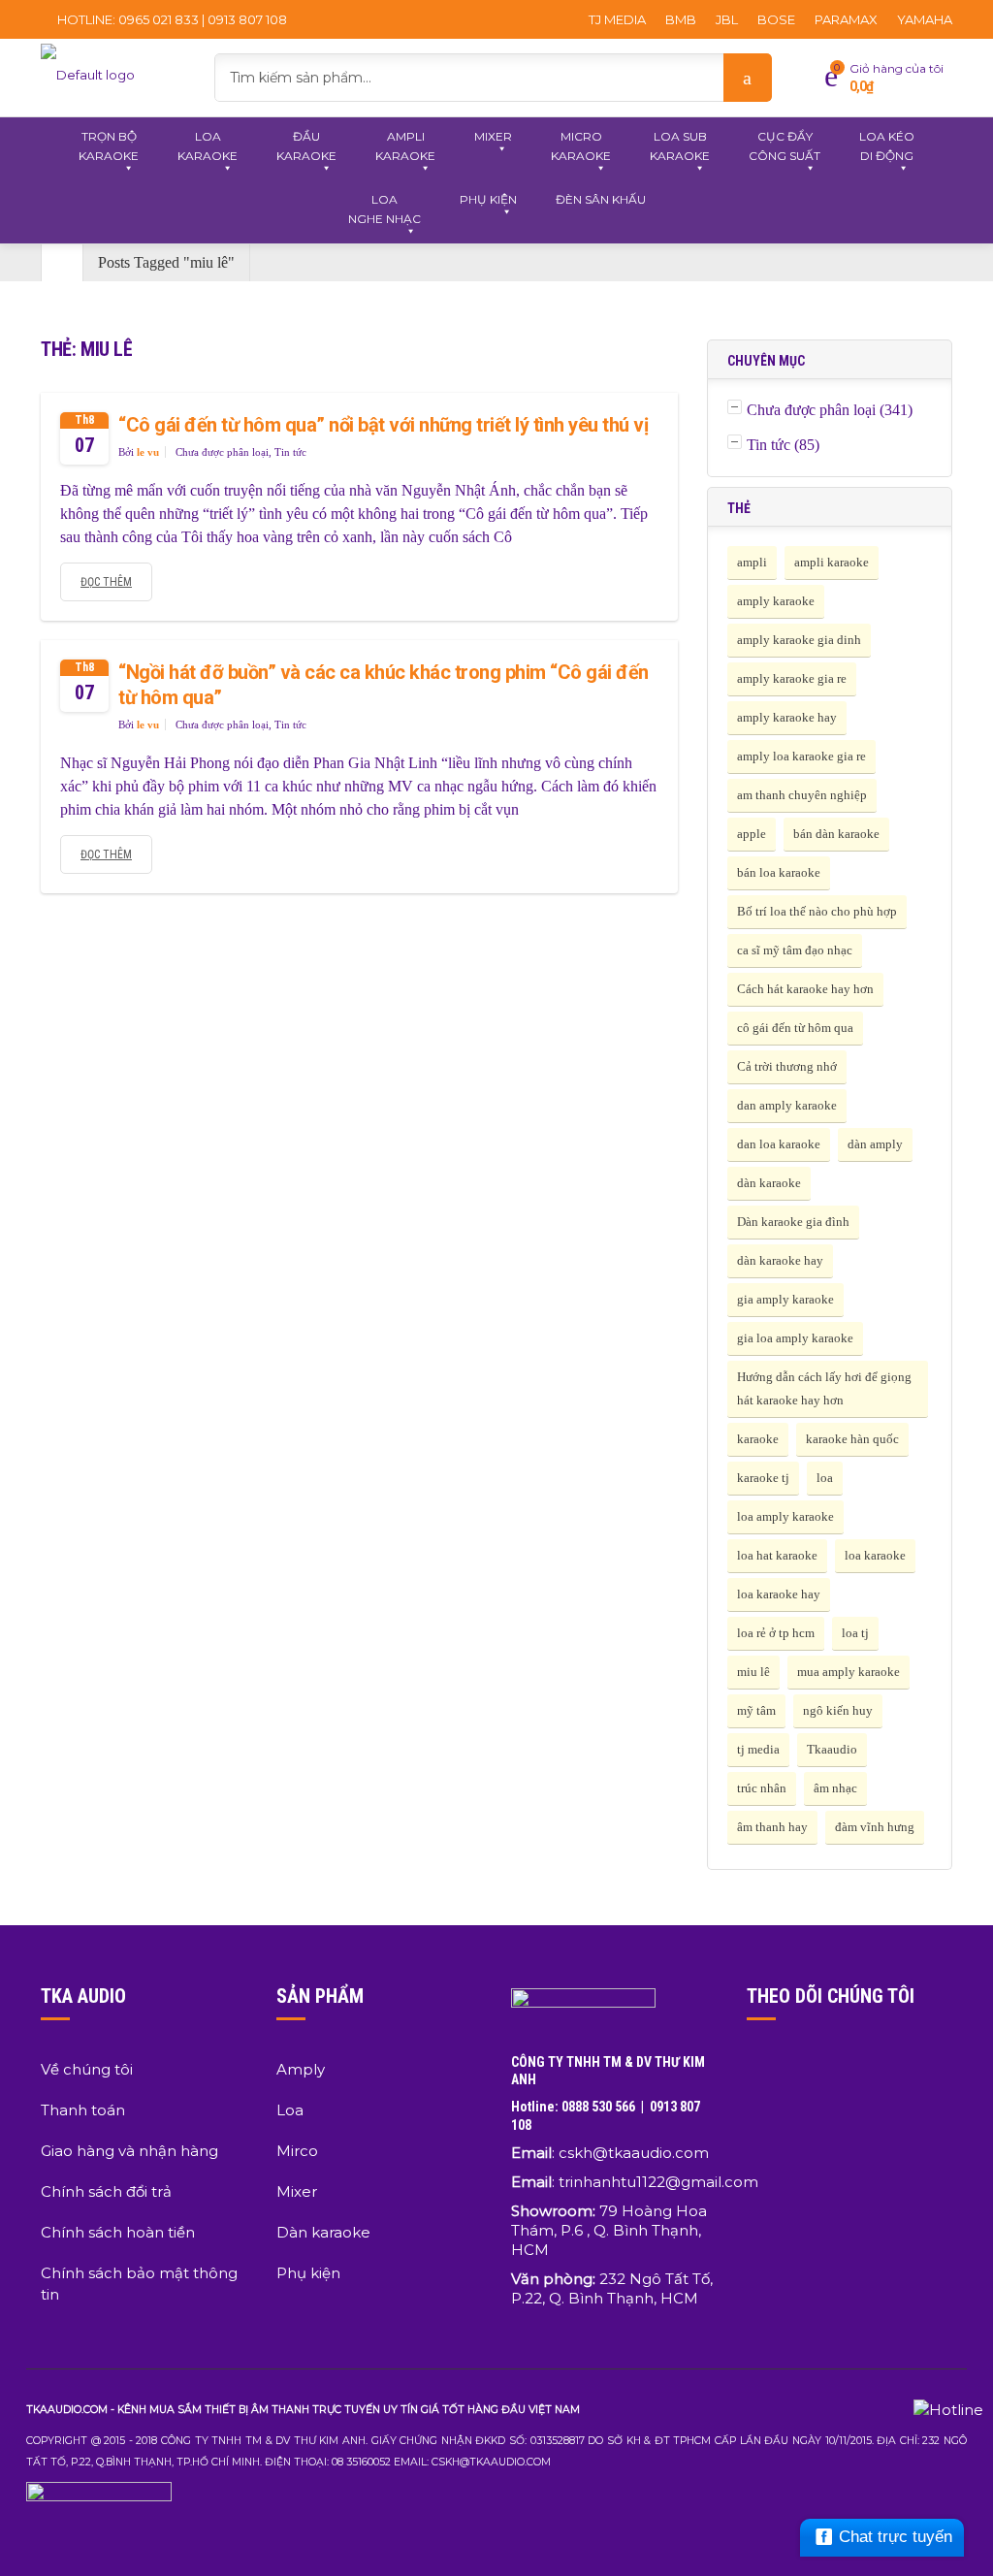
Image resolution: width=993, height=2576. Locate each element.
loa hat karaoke (777, 1555)
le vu (148, 452)
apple (752, 834)
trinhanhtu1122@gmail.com (658, 2182)
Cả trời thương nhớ (787, 1066)
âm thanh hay (772, 1827)
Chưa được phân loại (222, 452)
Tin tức (290, 452)
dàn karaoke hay (780, 1260)
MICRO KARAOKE (581, 146)
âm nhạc (835, 1788)
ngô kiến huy (838, 1710)
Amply (301, 2069)
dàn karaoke (769, 1183)
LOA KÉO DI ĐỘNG (887, 146)
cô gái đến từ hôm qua (795, 1028)
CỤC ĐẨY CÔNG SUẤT (785, 146)
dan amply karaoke (787, 1105)
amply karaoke (776, 601)
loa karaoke (875, 1555)
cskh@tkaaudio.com (634, 2153)
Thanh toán (83, 2110)
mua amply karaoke (849, 1672)
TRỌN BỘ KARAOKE (109, 146)
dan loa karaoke (779, 1144)
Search (748, 78)
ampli (752, 562)
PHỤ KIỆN (488, 199)
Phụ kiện (308, 2273)
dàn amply (875, 1144)
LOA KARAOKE (208, 146)
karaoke (758, 1439)
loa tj (855, 1633)
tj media (758, 1749)
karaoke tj (763, 1478)
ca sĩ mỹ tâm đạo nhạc (795, 950)
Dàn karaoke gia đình (793, 1222)
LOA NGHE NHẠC (384, 209)
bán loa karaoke (779, 872)
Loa (290, 2110)
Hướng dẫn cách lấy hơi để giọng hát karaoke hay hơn (824, 1388)
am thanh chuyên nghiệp (802, 795)
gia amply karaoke (785, 1299)
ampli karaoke (832, 562)
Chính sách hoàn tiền (118, 2232)
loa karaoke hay (779, 1594)
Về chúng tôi (87, 2069)
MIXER (493, 136)
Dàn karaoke (323, 2232)
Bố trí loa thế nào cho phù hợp (817, 911)
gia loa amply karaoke (795, 1338)
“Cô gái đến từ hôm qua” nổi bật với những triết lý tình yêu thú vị (383, 425)
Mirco (297, 2151)
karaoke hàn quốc (852, 1439)
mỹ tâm (756, 1710)
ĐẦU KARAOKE (306, 146)
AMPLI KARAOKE (405, 146)
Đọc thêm (106, 582)
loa (825, 1478)
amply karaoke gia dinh (799, 640)
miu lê (753, 1672)
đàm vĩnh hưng (875, 1827)
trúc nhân (762, 1788)
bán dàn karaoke (836, 834)
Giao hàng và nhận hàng (129, 2151)
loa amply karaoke (785, 1516)
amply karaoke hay (787, 717)
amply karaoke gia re (792, 678)
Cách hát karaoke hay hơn (805, 989)
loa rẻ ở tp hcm (776, 1633)
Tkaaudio (832, 1749)
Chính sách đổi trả (106, 2191)
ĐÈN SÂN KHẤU (601, 199)
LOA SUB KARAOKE (680, 146)
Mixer (297, 2191)
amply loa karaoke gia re (801, 756)
